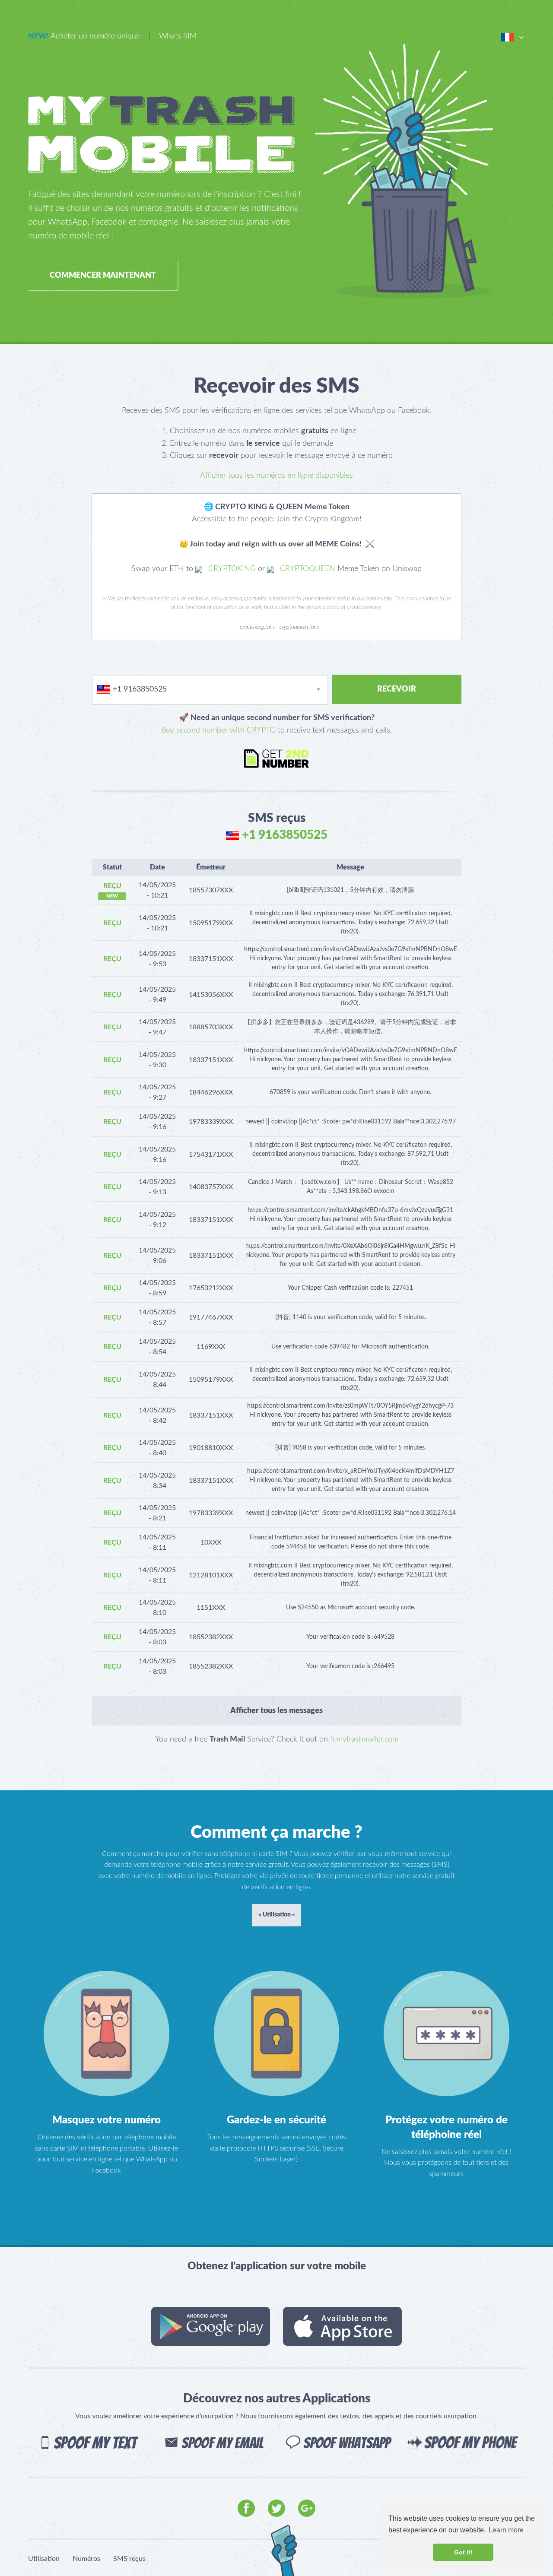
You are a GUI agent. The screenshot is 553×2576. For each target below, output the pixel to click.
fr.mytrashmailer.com (364, 1739)
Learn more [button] (506, 2530)
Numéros (86, 2559)
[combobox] (210, 690)
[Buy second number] (276, 758)
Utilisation (44, 2559)
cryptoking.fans (257, 627)
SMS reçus (129, 2559)
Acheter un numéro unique (84, 36)
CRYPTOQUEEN (307, 569)
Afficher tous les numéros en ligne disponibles (276, 476)
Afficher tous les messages (276, 1711)
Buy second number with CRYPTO (218, 730)
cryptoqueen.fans (299, 627)
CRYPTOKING (231, 569)
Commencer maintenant (103, 276)
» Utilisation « (277, 1915)
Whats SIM (178, 36)
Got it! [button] (463, 2552)
